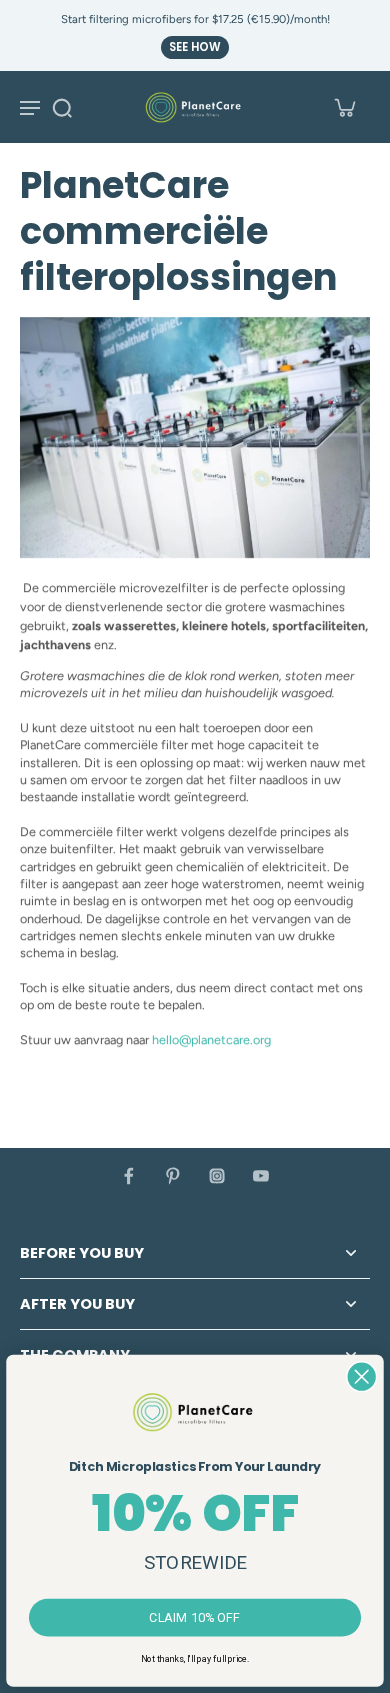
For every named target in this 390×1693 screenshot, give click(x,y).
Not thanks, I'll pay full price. (195, 1658)
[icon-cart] (344, 107)
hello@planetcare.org (211, 1039)
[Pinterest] (173, 1176)
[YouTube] (261, 1176)
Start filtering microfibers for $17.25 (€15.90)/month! (195, 19)
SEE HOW (195, 47)
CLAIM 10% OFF (194, 1617)
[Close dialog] (361, 1376)
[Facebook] (129, 1176)
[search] (62, 107)
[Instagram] (217, 1176)
